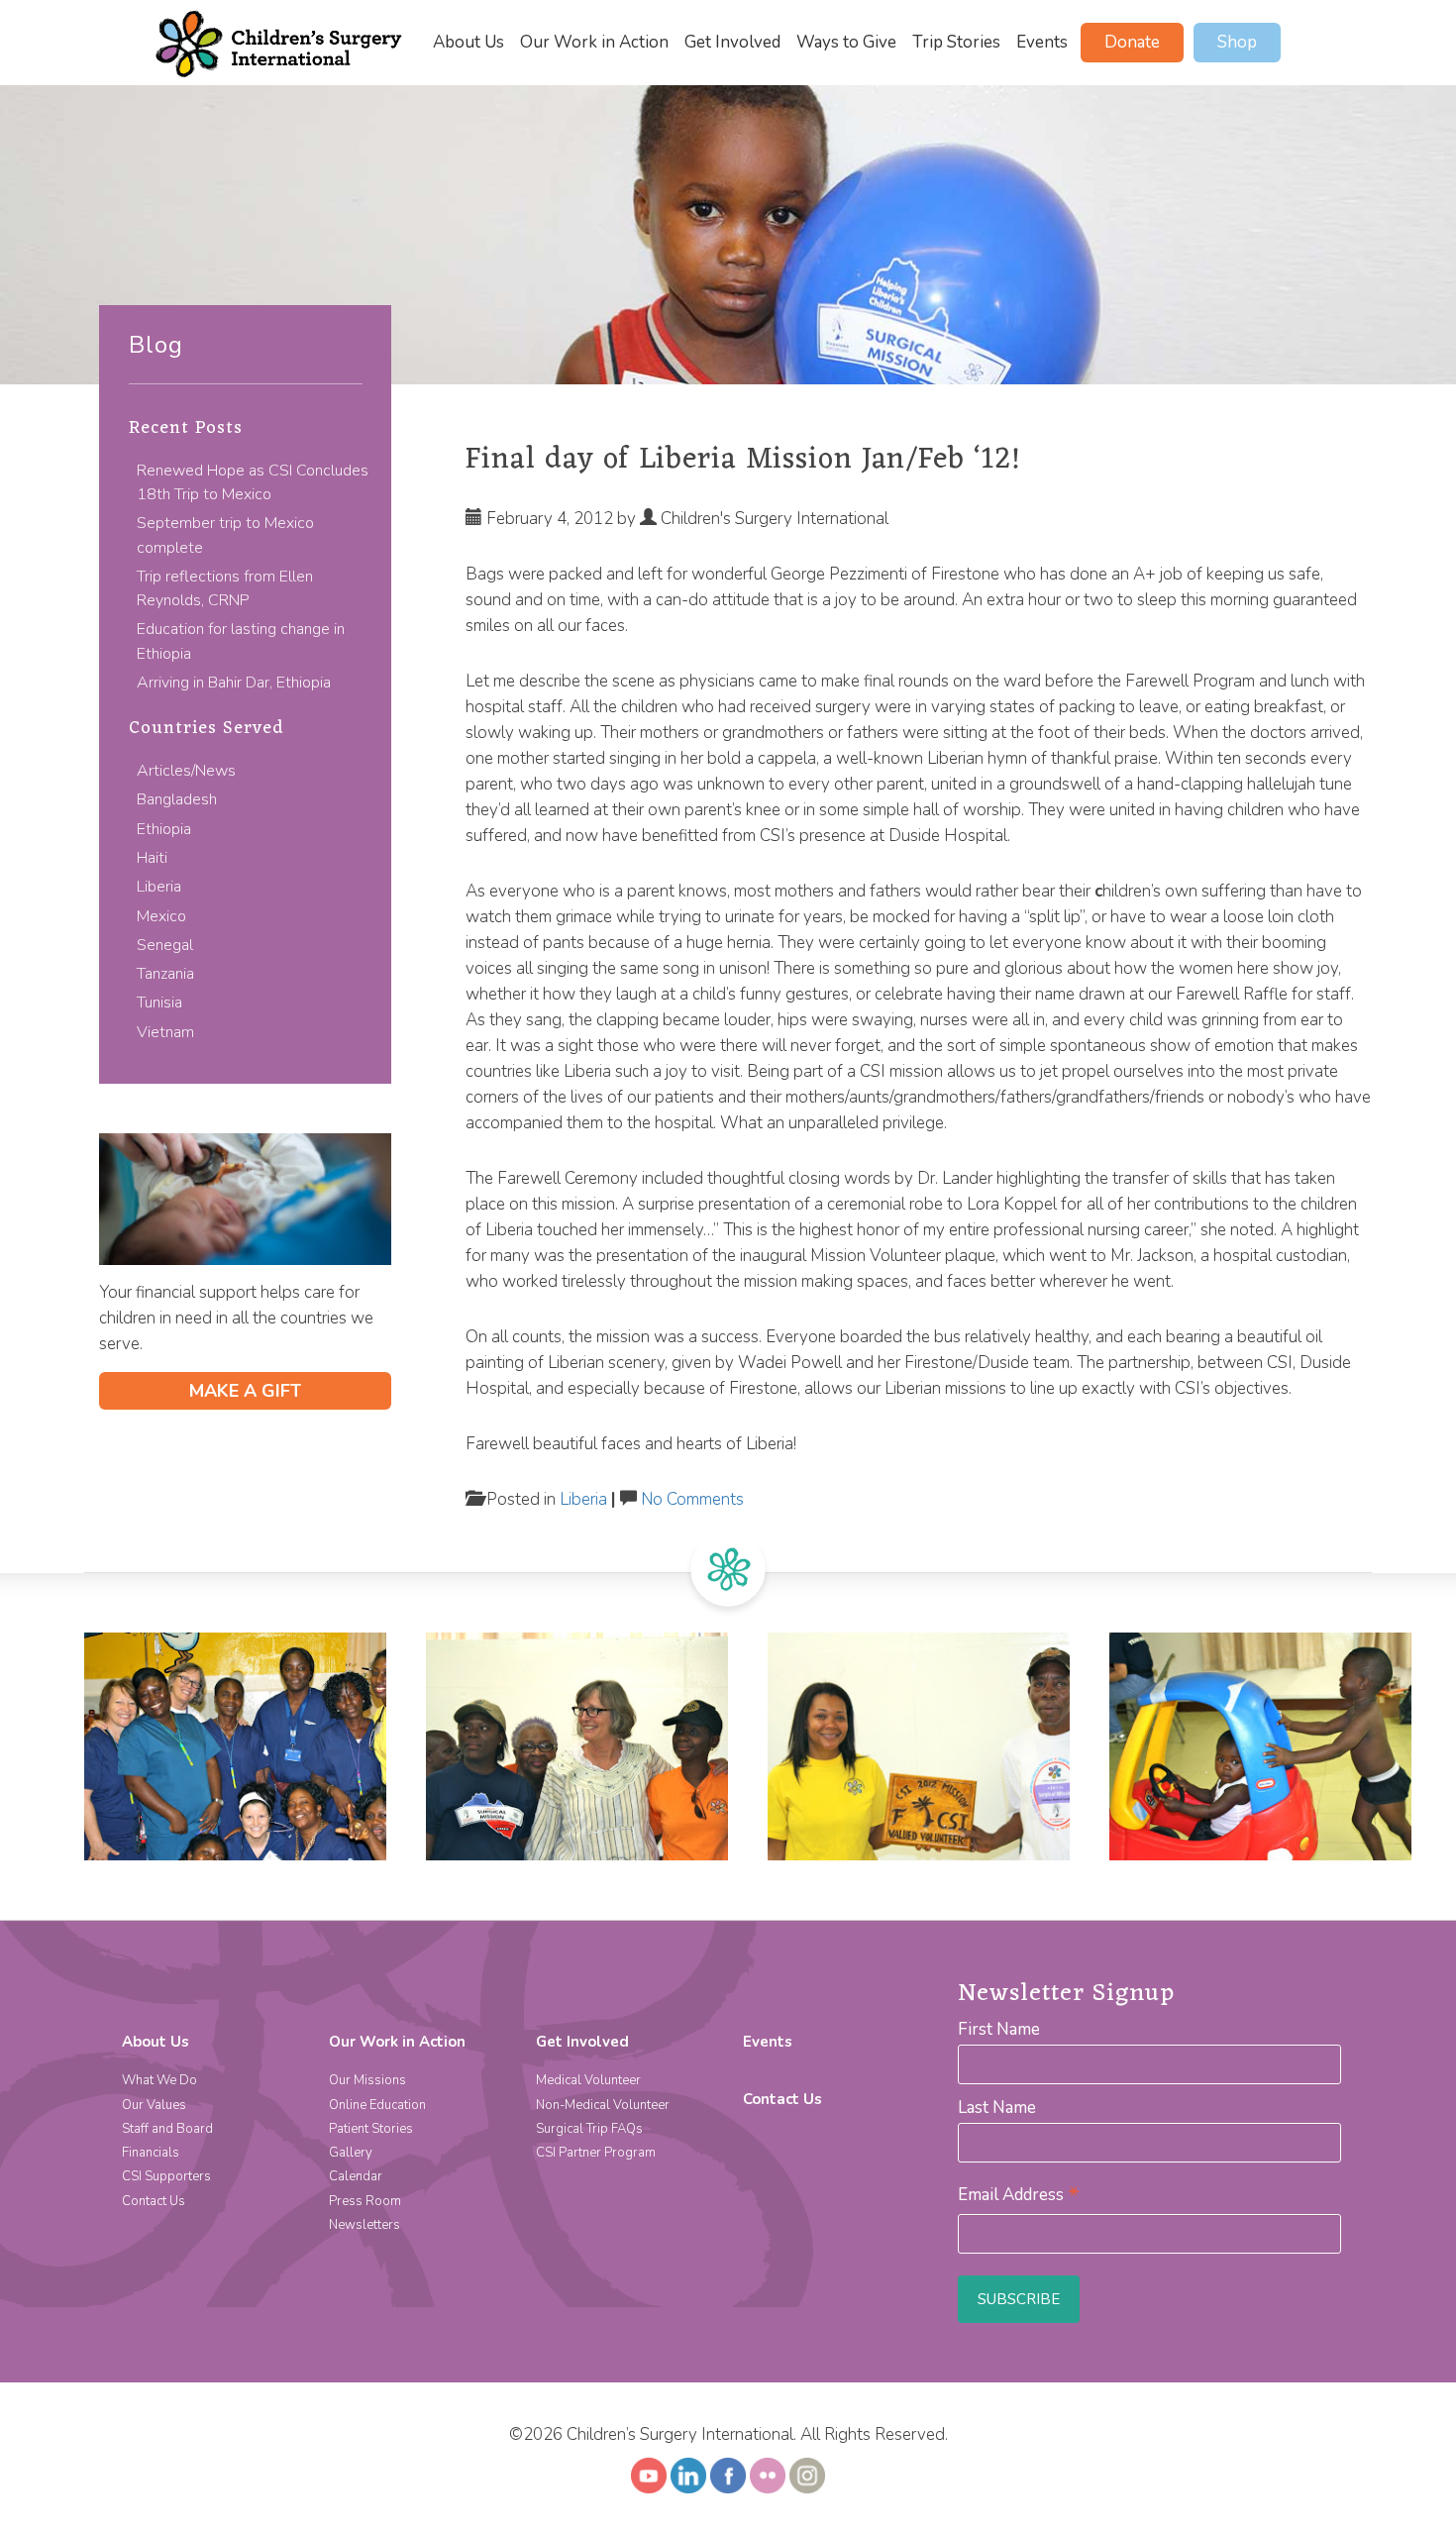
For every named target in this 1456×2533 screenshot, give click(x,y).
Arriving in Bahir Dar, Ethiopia (234, 683)
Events (1042, 43)
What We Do (159, 2080)
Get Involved (732, 43)
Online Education (377, 2105)
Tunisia (159, 1003)
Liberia (159, 887)
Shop (1237, 42)
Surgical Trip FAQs (589, 2129)
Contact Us (154, 2201)
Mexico (161, 916)
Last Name (997, 2108)
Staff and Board (167, 2129)
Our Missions (367, 2080)
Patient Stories (371, 2129)
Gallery (351, 2153)
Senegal (165, 945)
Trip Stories (956, 43)
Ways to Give (846, 43)
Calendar (356, 2176)
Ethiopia (164, 829)
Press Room (365, 2201)
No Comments (692, 1499)
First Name (999, 2029)
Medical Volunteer (588, 2080)
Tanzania (165, 974)
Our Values (154, 2105)
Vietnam (165, 1032)
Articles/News (186, 771)
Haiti (152, 858)
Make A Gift (245, 1391)
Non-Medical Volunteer (603, 2105)
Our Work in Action (594, 43)
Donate (1132, 42)
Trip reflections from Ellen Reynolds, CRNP (225, 588)
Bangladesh (177, 799)
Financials (151, 2153)
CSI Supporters (166, 2176)
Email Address (1019, 2195)
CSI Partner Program (596, 2153)
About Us (468, 43)
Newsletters (364, 2225)
